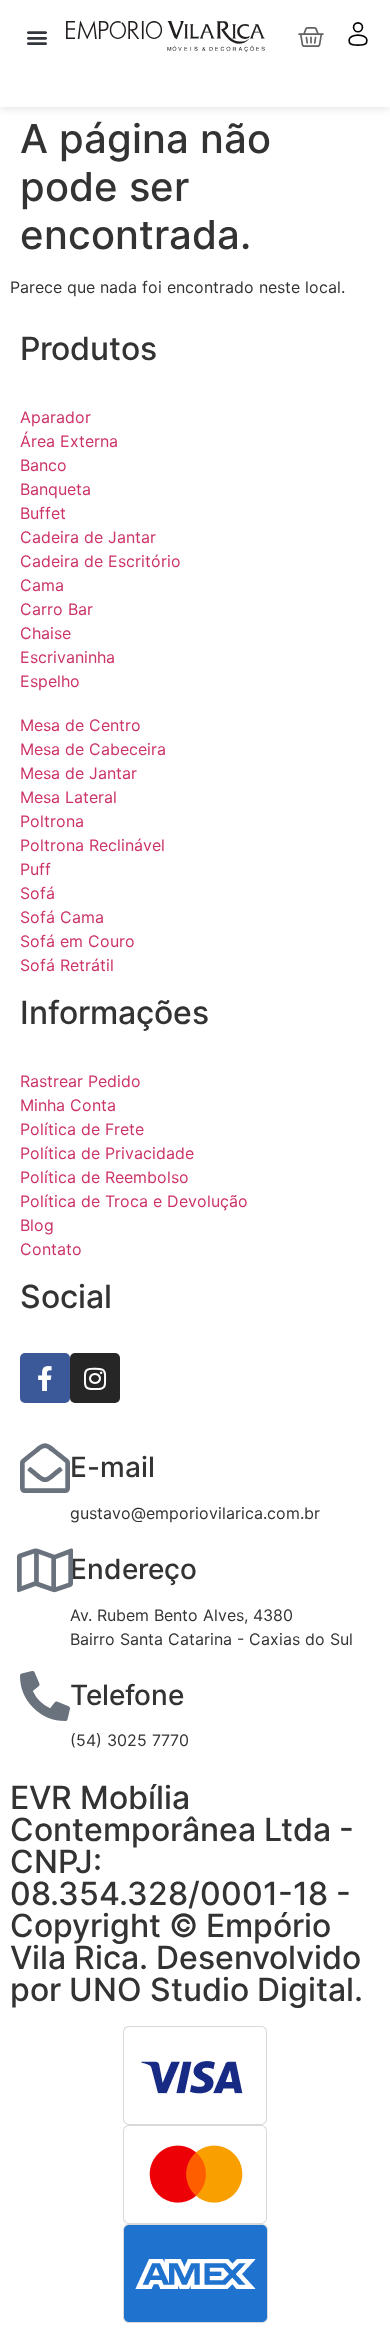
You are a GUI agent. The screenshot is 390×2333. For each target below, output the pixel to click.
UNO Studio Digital (211, 1989)
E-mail (112, 1467)
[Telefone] (45, 1696)
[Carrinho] (311, 37)
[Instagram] (95, 1378)
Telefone (127, 1695)
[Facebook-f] (45, 1378)
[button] (36, 36)
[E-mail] (45, 1468)
